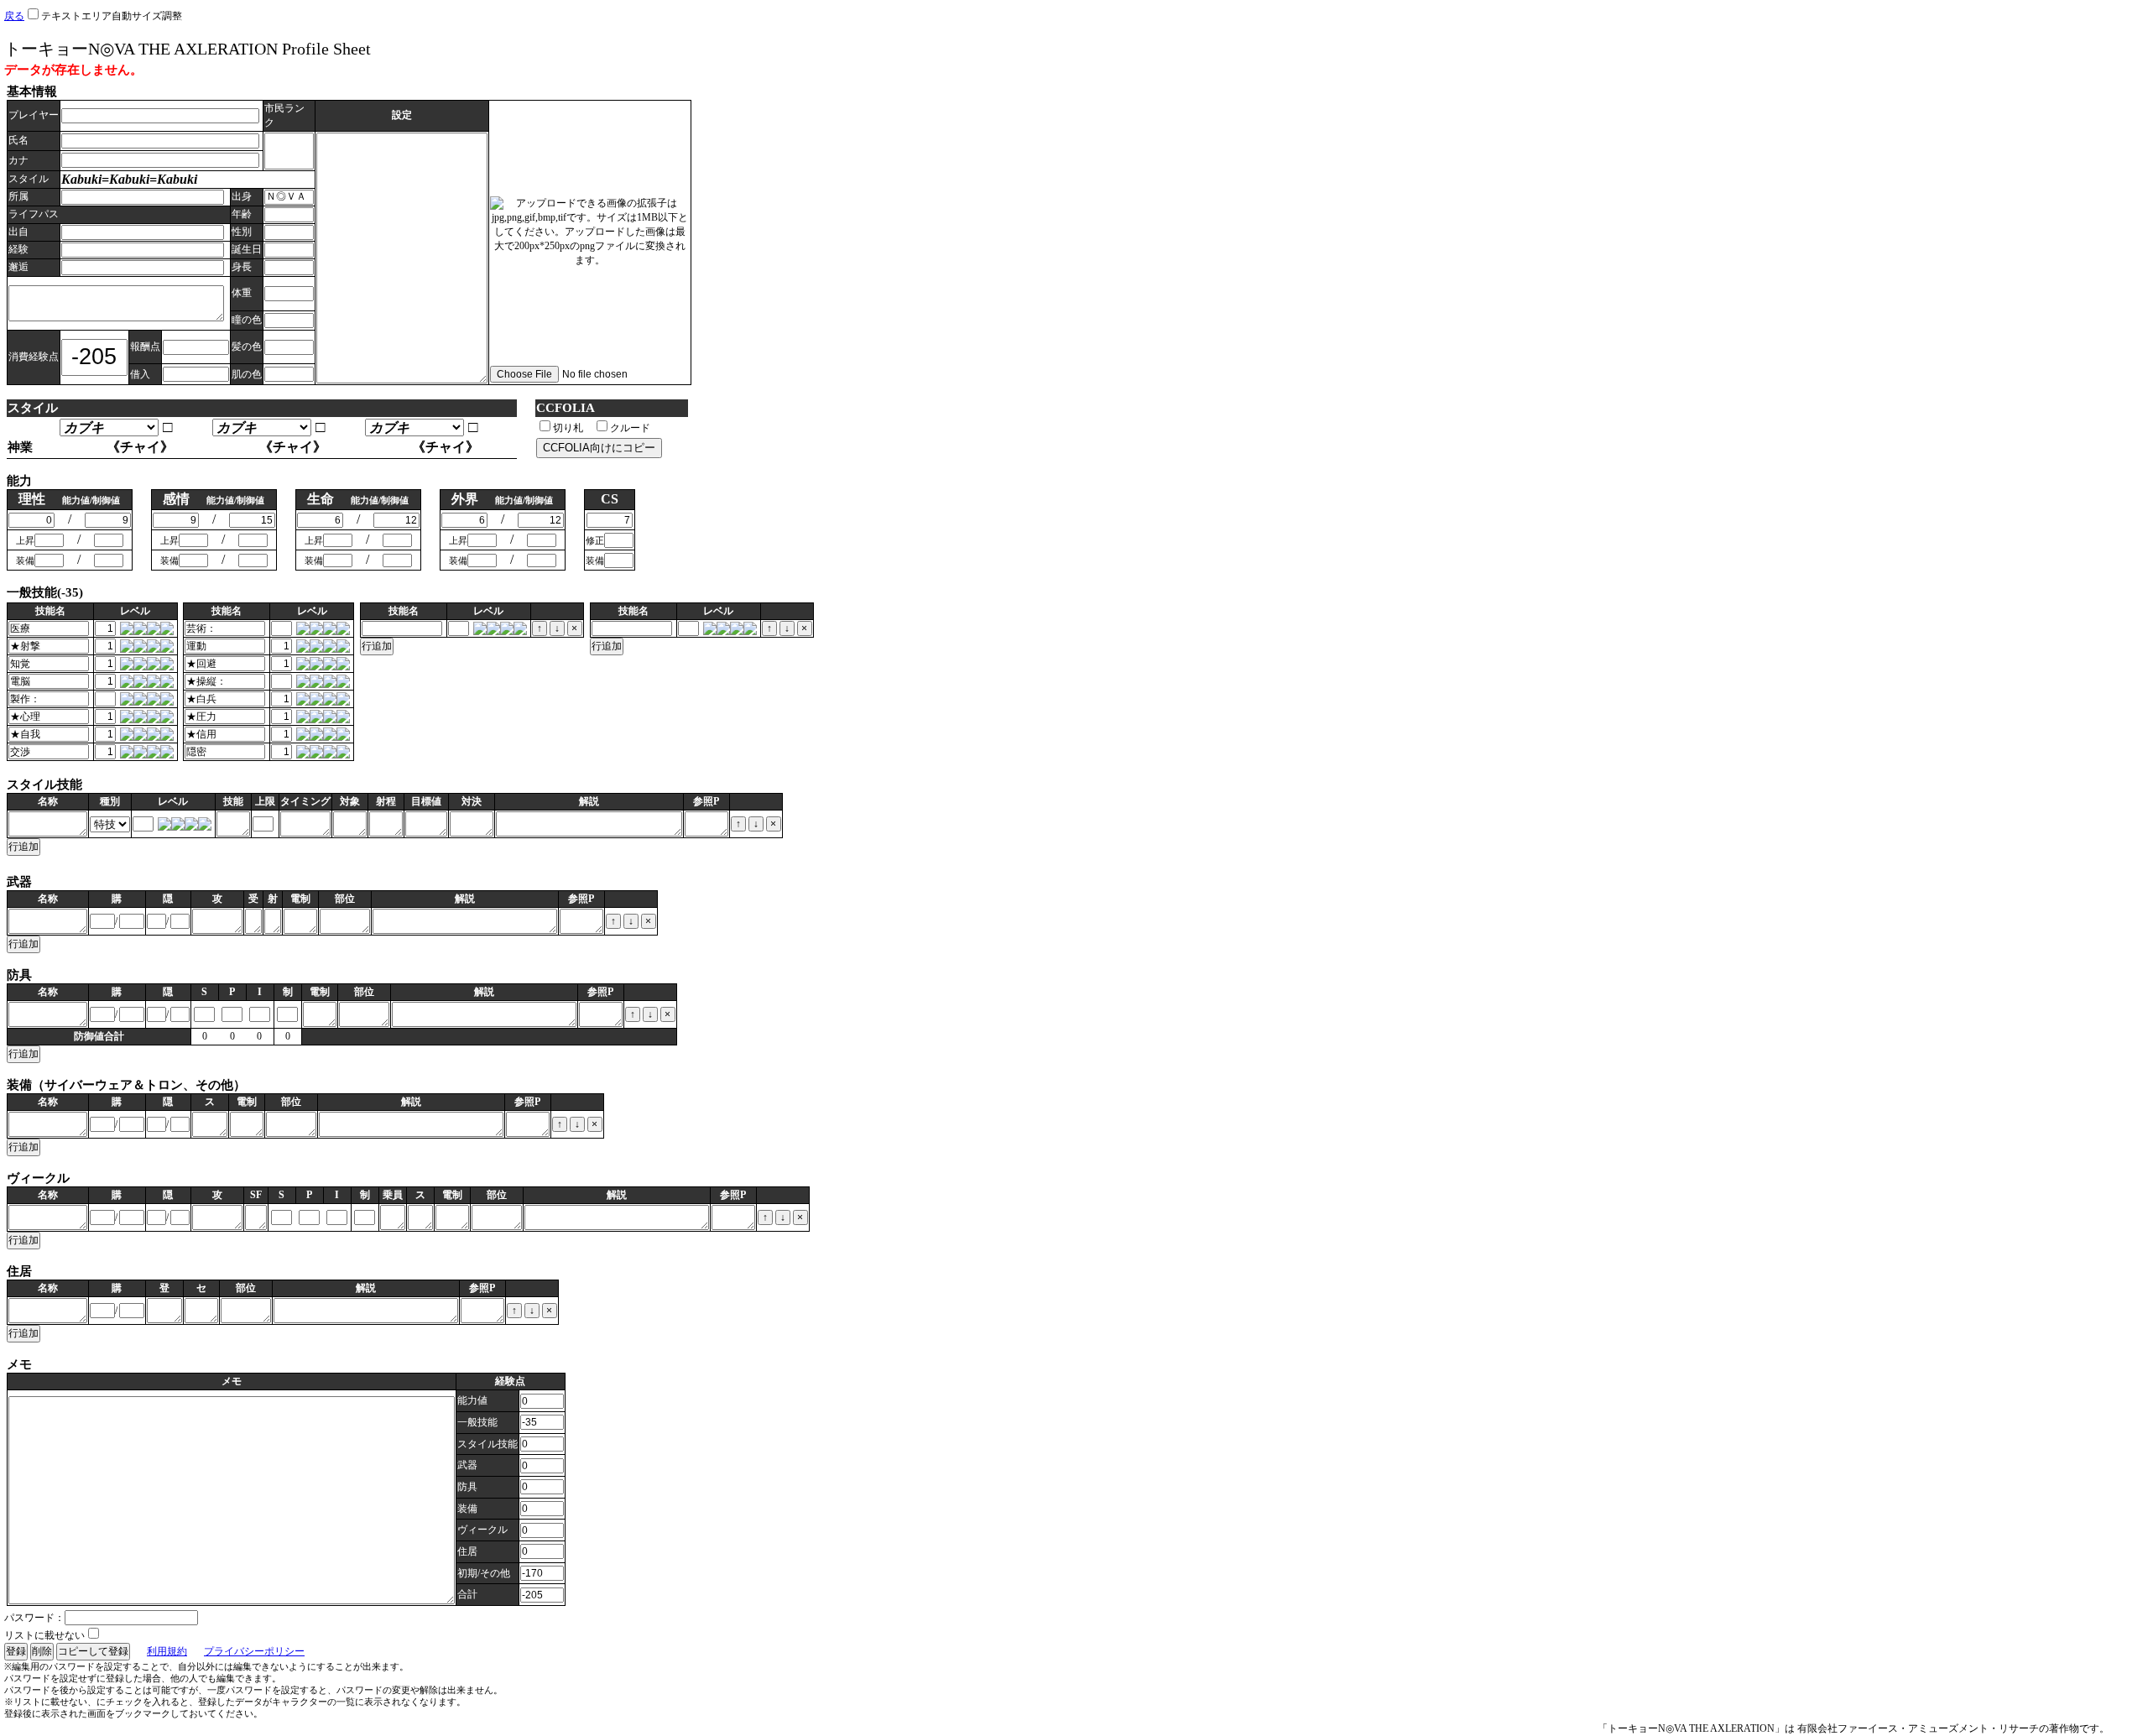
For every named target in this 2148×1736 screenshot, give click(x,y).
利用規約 (167, 1651)
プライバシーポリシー (254, 1651)
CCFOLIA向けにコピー (599, 448)
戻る (14, 16)
